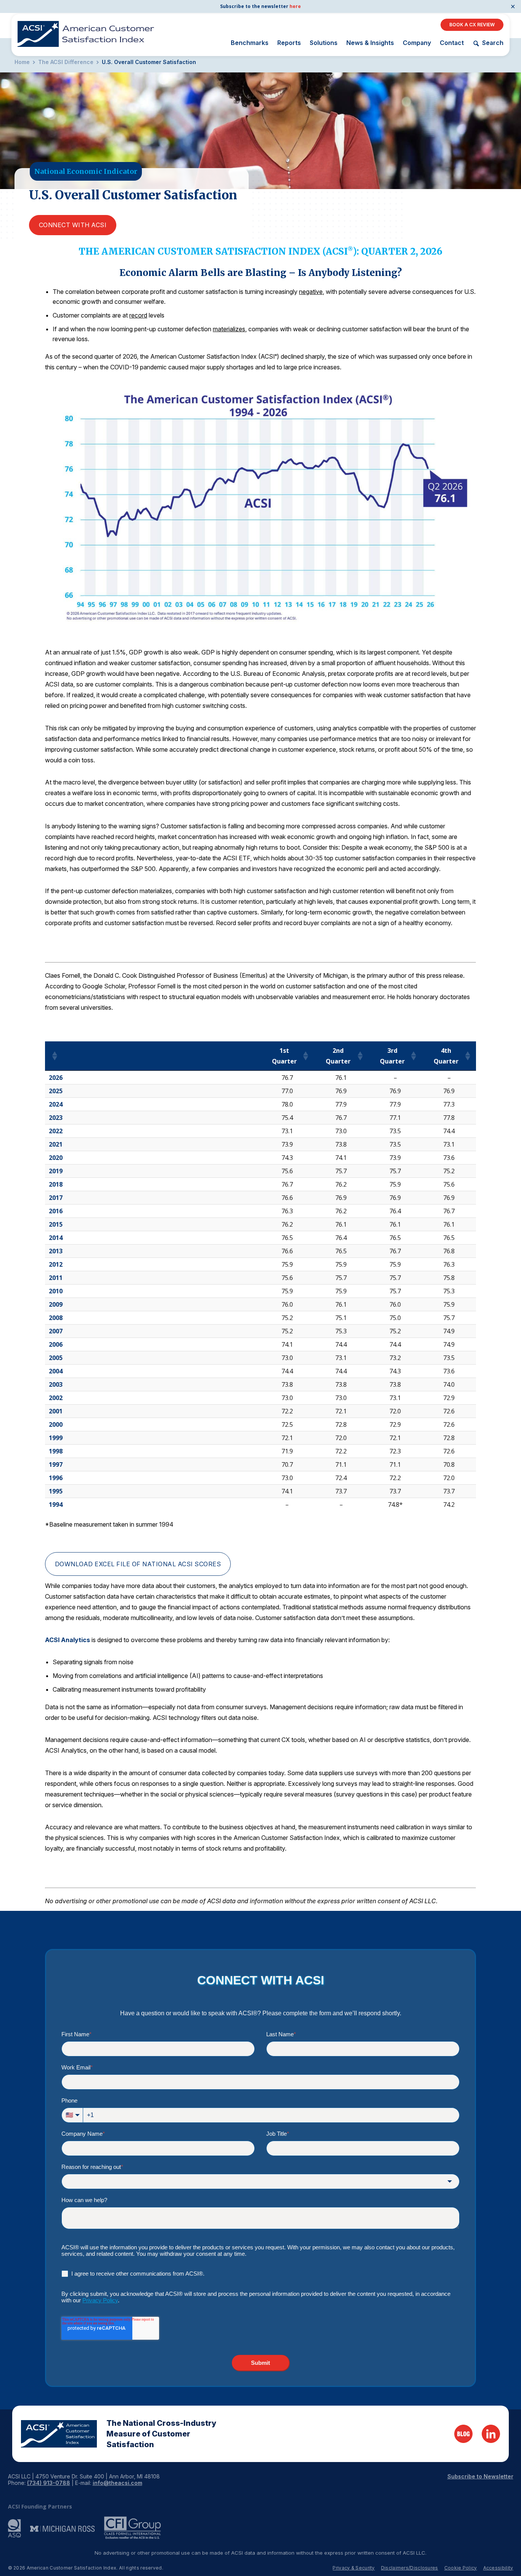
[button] (54, 1056)
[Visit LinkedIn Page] (491, 2434)
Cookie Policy (461, 2568)
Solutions (324, 43)
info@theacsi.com (117, 2483)
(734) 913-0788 (49, 2483)
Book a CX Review (472, 25)
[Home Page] (59, 2434)
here (295, 6)
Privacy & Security (354, 2568)
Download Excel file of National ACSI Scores (138, 1564)
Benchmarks (250, 43)
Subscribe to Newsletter (480, 2476)
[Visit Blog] (463, 2434)
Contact (452, 43)
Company (417, 43)
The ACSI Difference (66, 62)
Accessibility (498, 2568)
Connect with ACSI (73, 225)
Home (22, 62)
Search (493, 43)
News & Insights (370, 43)
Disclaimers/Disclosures (410, 2568)
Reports (289, 43)
